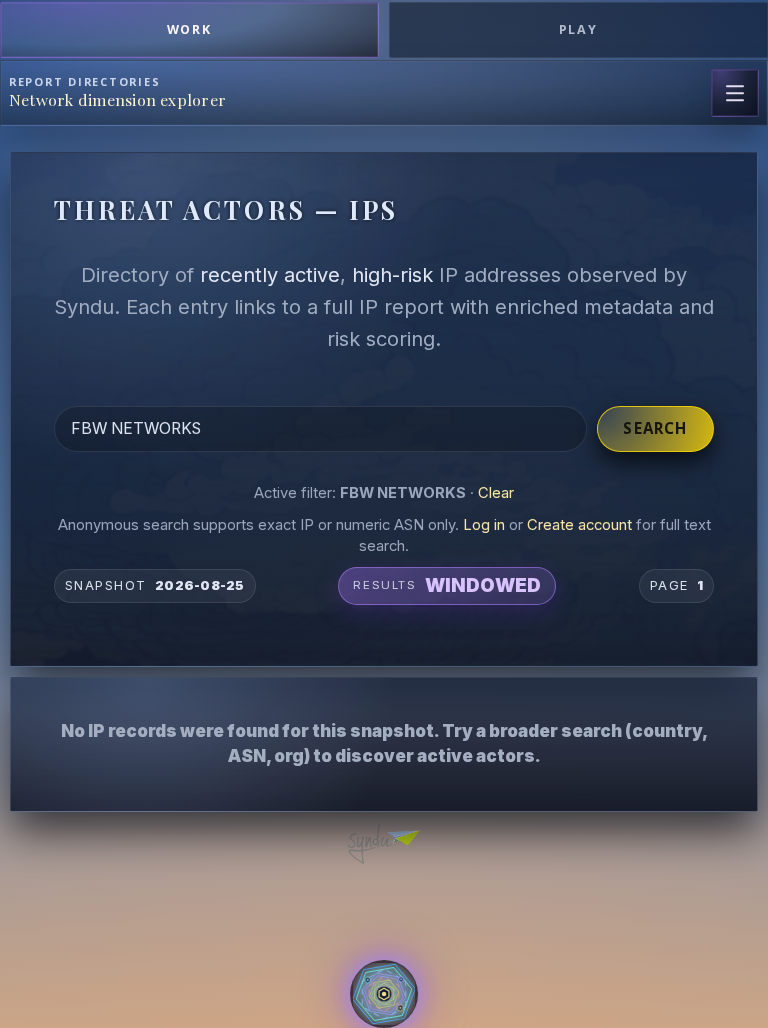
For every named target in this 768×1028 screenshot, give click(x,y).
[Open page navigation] (735, 93)
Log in (484, 525)
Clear (496, 493)
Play (579, 29)
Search (655, 428)
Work (190, 29)
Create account (579, 525)
